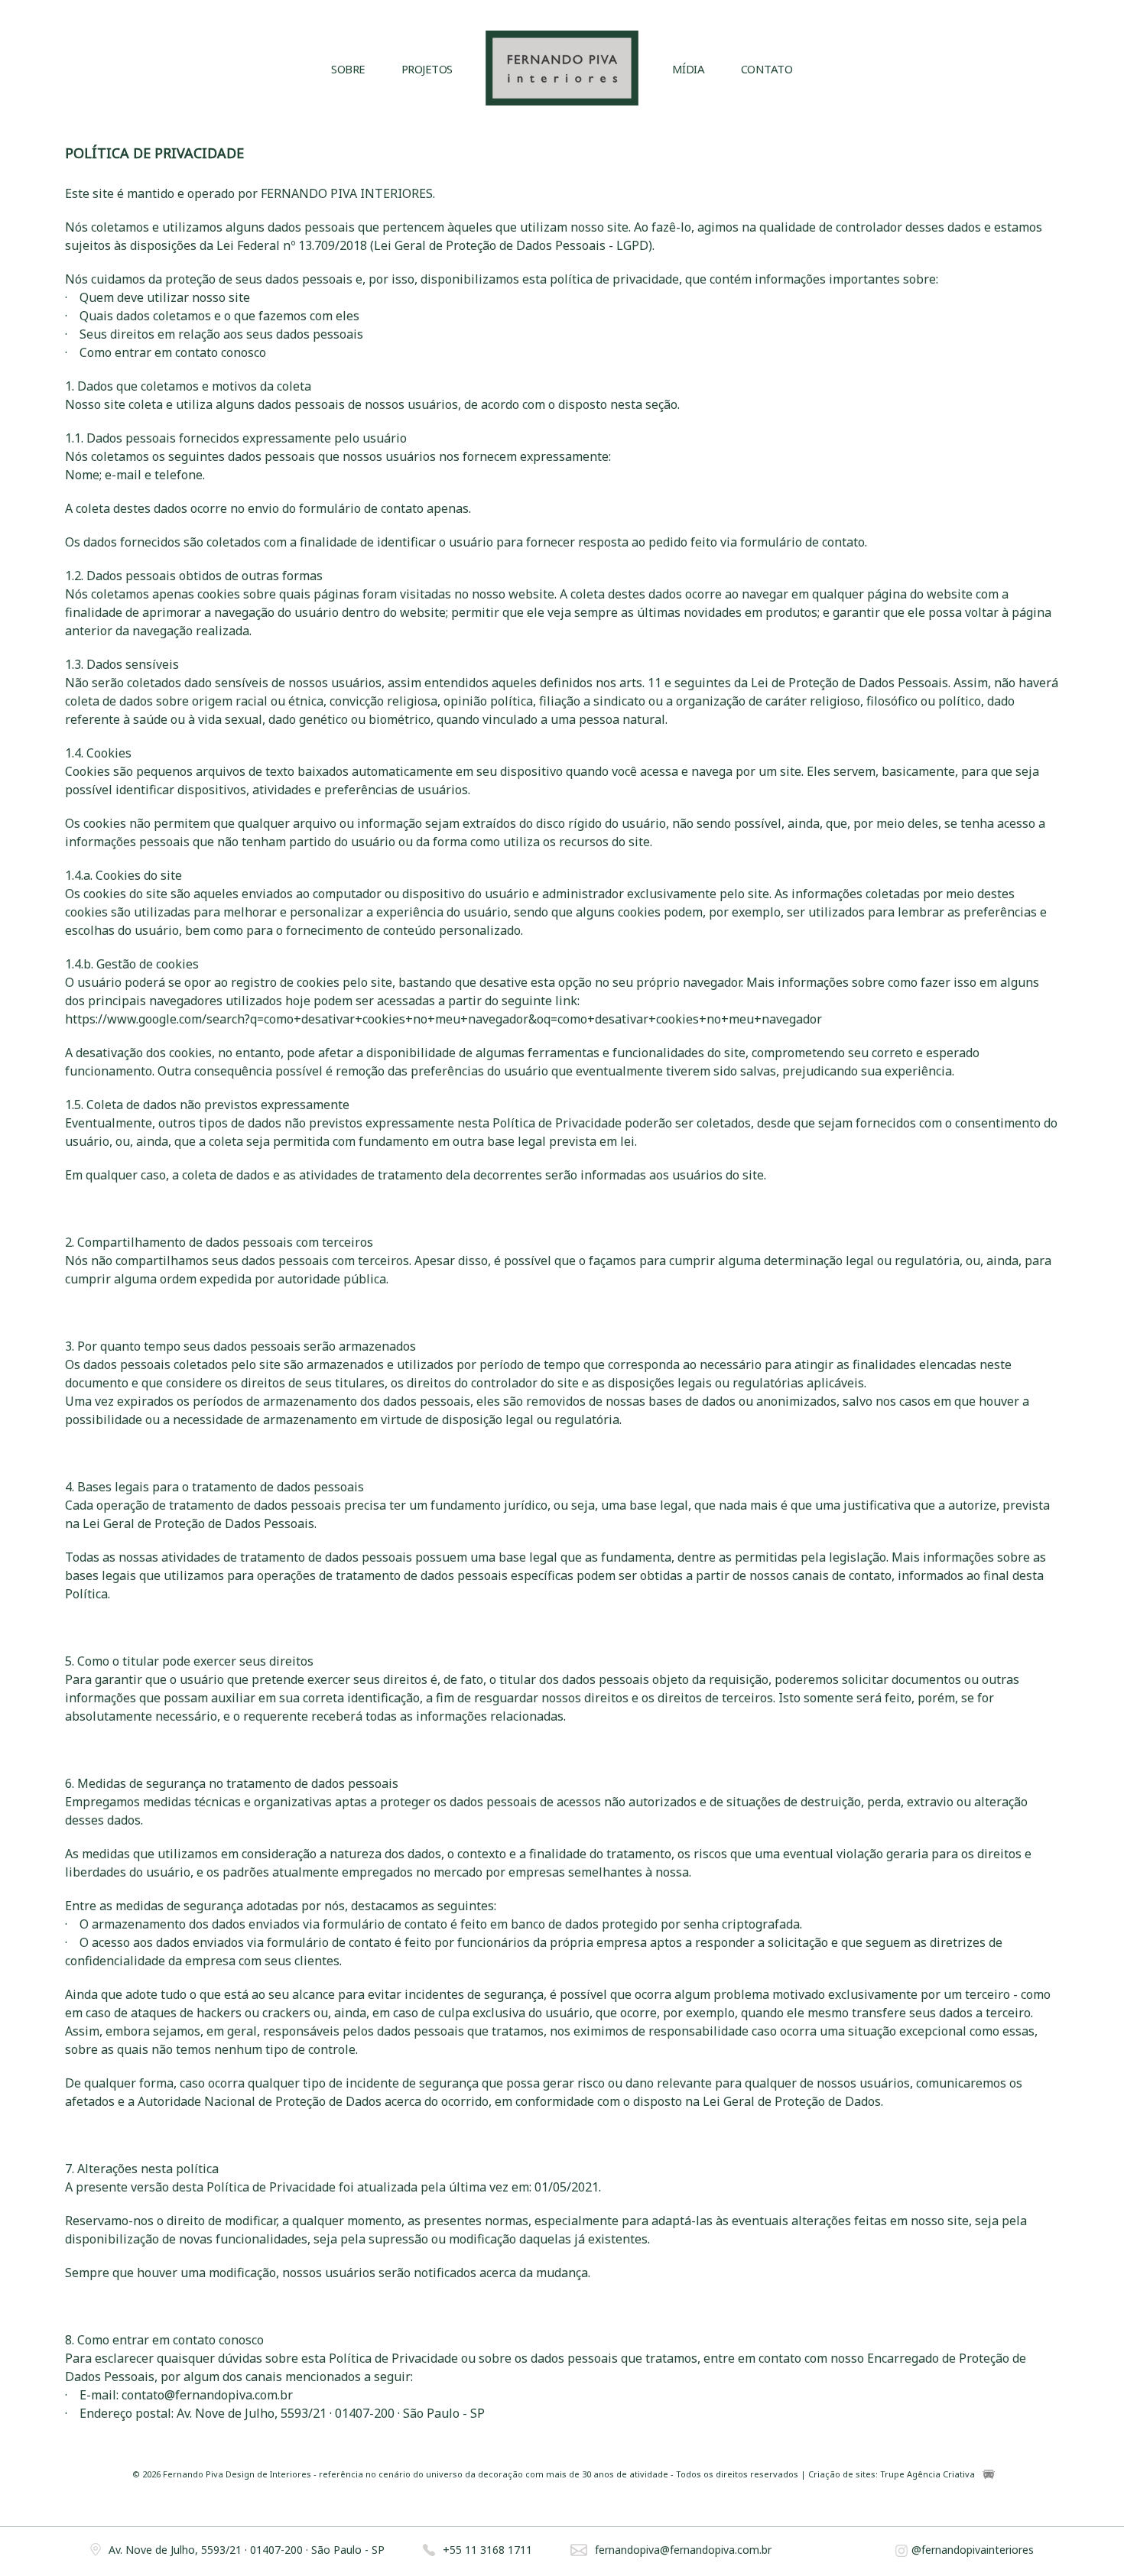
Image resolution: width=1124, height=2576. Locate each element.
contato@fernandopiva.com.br (207, 2395)
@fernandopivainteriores (973, 2550)
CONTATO (767, 69)
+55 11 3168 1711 (487, 2550)
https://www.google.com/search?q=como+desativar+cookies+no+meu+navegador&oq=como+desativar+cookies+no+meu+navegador (443, 1019)
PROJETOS (427, 69)
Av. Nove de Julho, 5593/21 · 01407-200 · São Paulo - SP (247, 2550)
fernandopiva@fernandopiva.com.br (683, 2550)
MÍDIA (689, 69)
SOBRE (348, 69)
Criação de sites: (843, 2475)
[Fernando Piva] (562, 70)
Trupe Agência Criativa (927, 2475)
